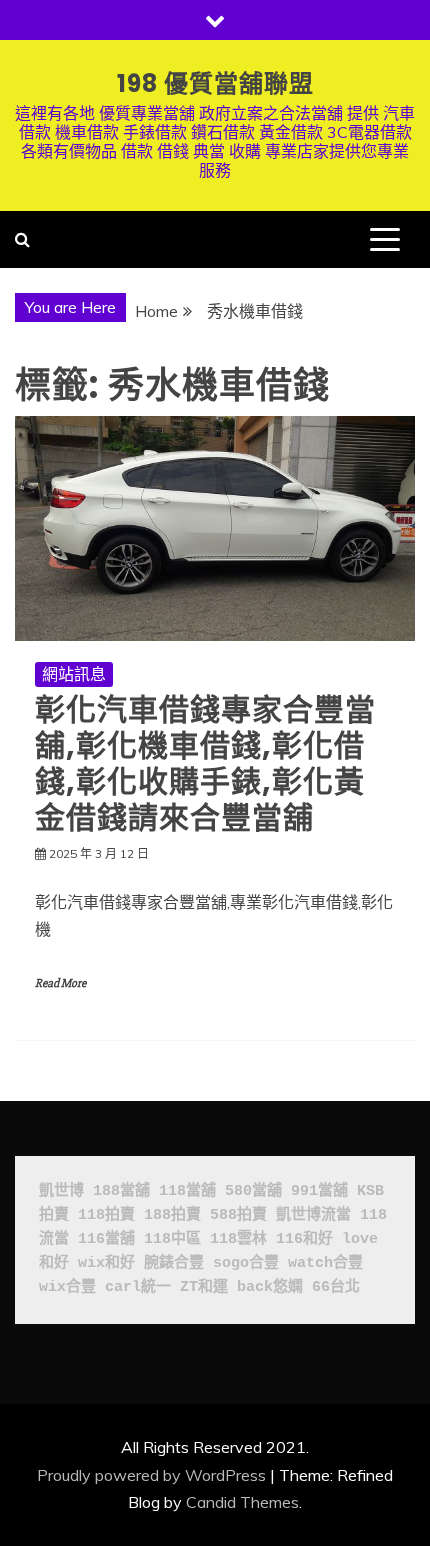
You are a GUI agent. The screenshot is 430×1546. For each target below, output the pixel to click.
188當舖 (121, 1191)
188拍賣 (172, 1215)
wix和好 (106, 1263)
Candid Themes (242, 1502)
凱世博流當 (313, 1215)
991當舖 (319, 1191)
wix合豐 (67, 1287)
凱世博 (61, 1191)
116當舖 (106, 1239)
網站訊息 (74, 674)
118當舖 (187, 1191)
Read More (60, 983)
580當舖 (253, 1191)
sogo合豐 (246, 1263)
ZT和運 (204, 1287)
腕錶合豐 (174, 1263)
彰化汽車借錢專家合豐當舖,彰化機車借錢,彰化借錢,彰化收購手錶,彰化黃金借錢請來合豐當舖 (205, 763)
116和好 (304, 1239)
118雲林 (238, 1239)
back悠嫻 (270, 1287)
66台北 (336, 1287)
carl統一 (138, 1287)
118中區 (172, 1239)
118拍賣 (106, 1215)
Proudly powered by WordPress (151, 1475)
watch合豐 (325, 1263)
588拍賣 (238, 1215)
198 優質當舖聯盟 (215, 83)
